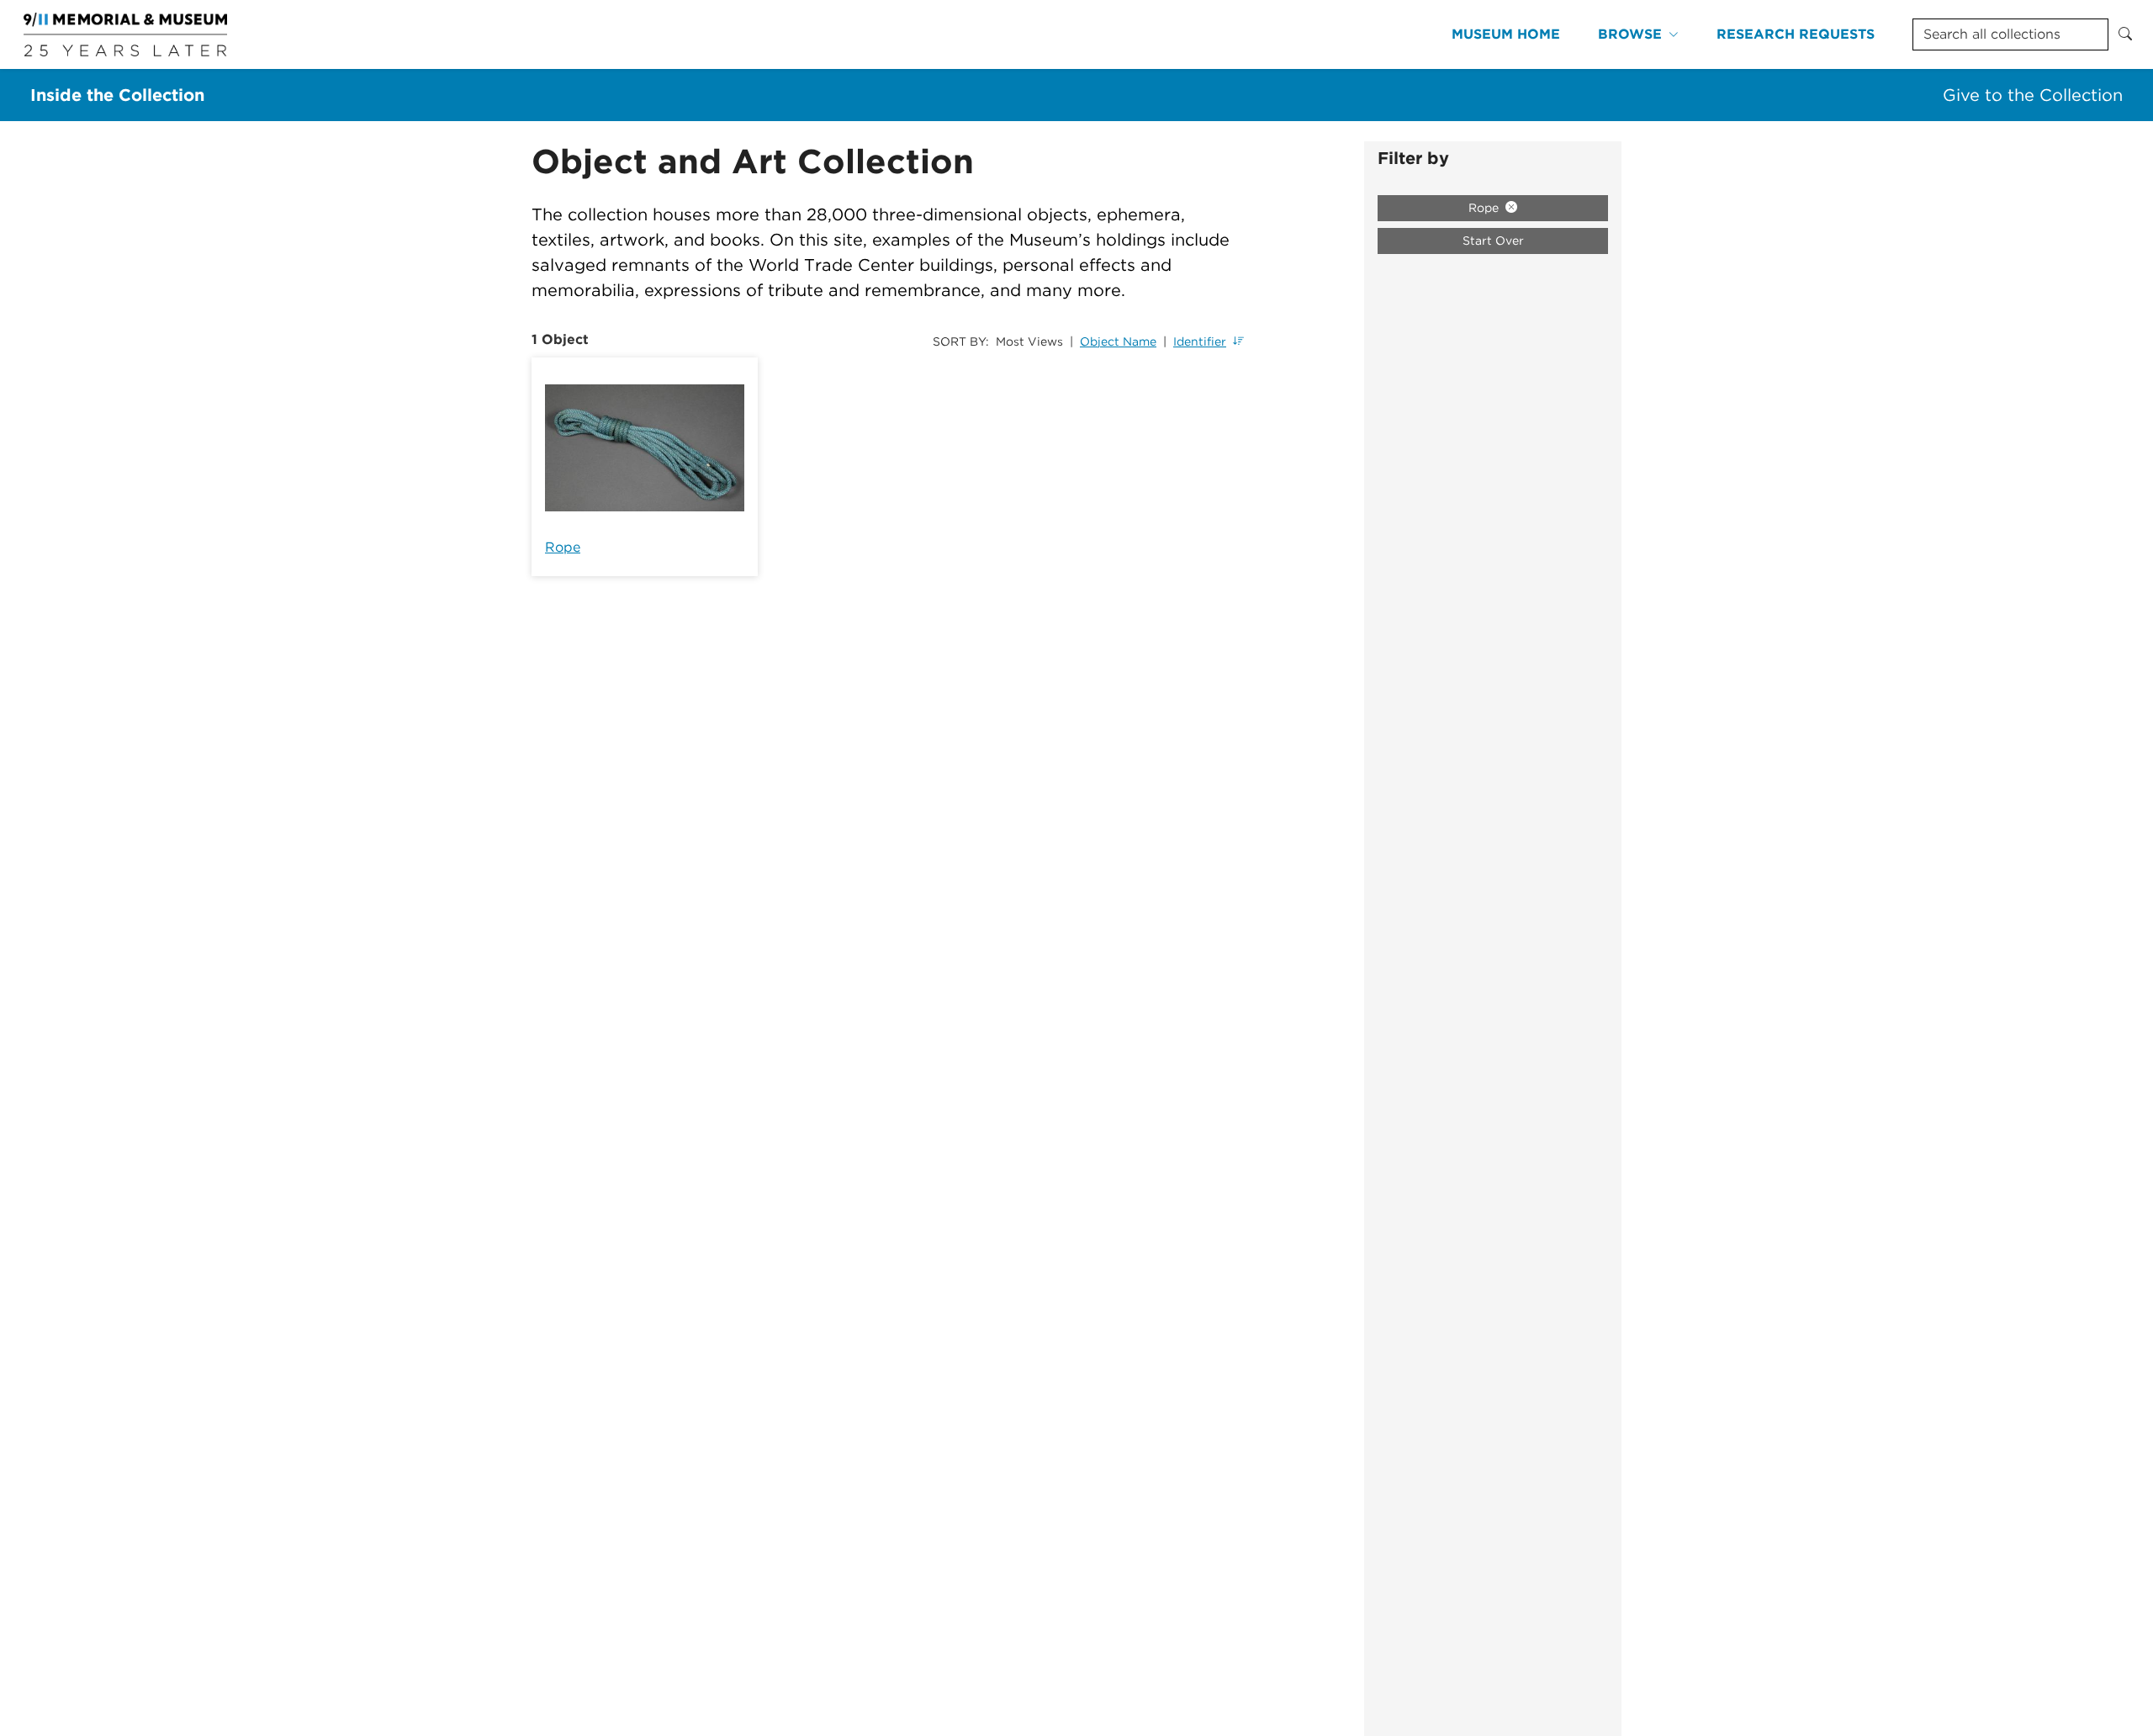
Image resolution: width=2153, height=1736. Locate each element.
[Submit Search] (2125, 34)
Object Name (1118, 341)
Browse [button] (1630, 34)
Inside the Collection (117, 95)
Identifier (1200, 341)
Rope (563, 547)
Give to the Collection (2033, 95)
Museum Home (1506, 34)
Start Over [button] (1493, 241)
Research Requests (1796, 34)
